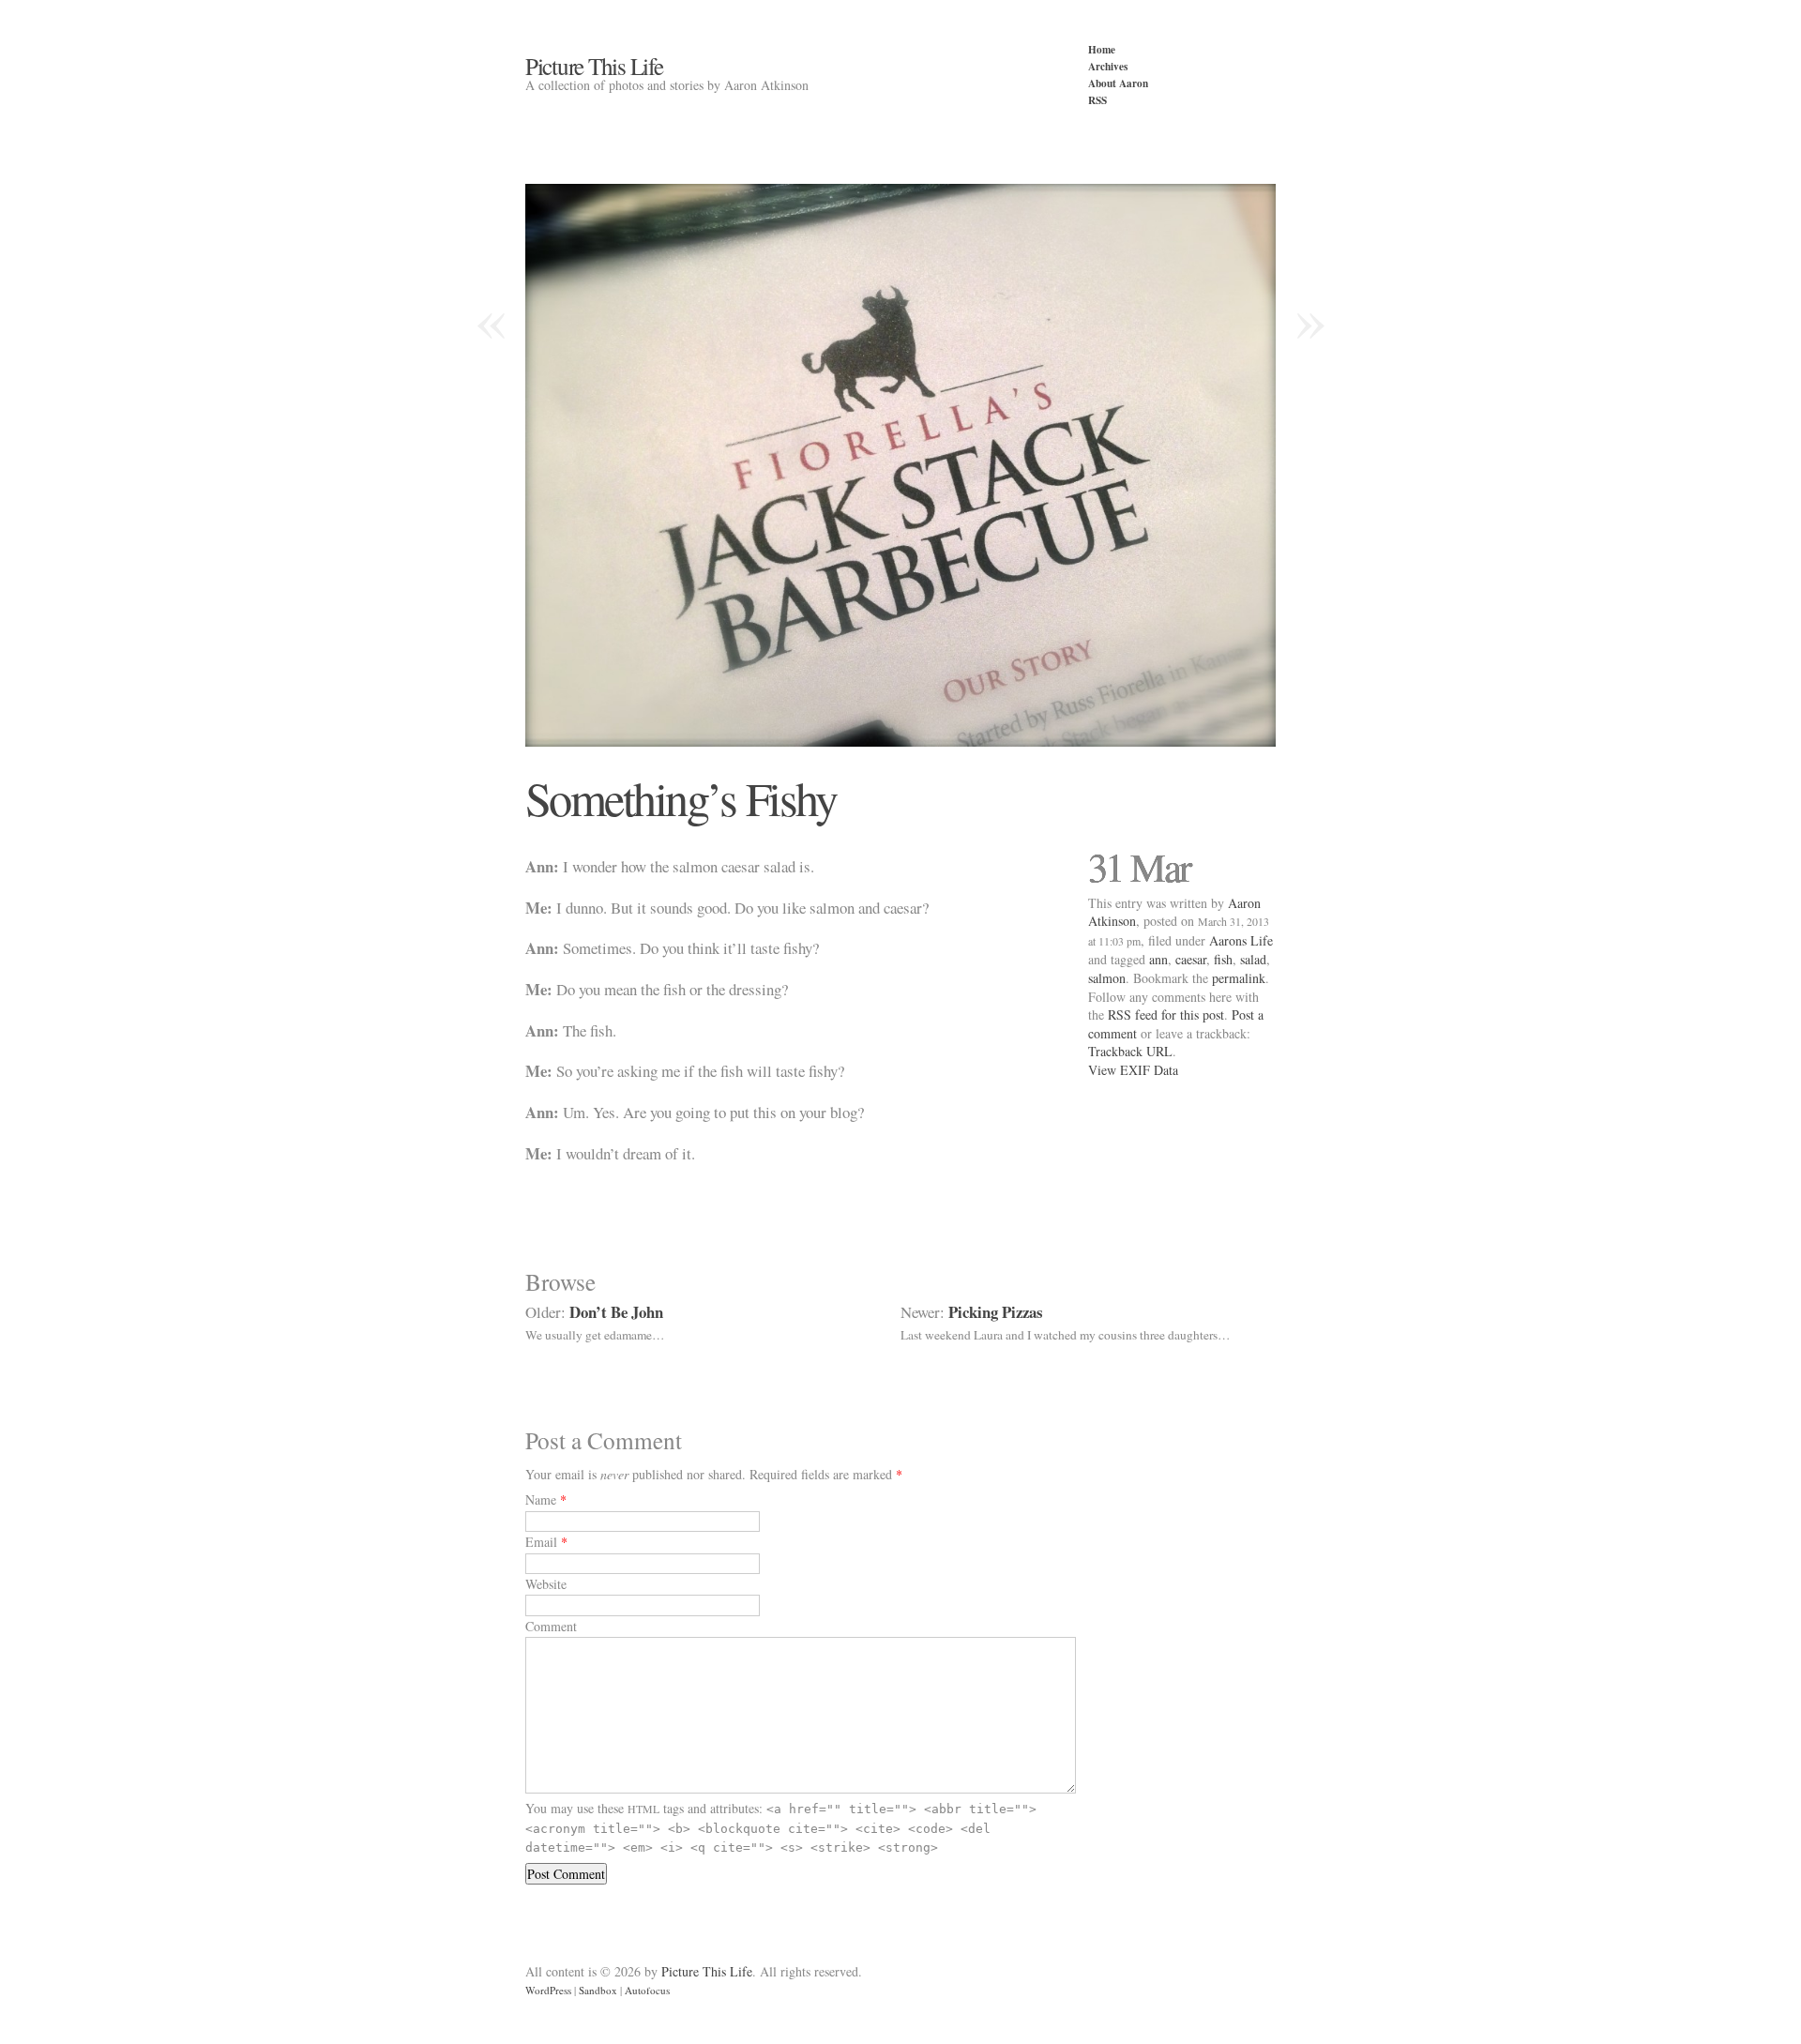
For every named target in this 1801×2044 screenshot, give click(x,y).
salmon (1107, 978)
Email (541, 1542)
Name (541, 1499)
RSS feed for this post (1166, 1014)
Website (546, 1584)
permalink (1239, 978)
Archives (1108, 66)
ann (1158, 959)
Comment (551, 1626)
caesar (1191, 959)
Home (1102, 49)
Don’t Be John (616, 1312)
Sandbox (598, 1990)
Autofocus (647, 1990)
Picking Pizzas (996, 1312)
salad (1253, 959)
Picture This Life (594, 66)
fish (1223, 959)
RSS (1097, 100)
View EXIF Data (1133, 1070)
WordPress (548, 1990)
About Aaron (1118, 83)
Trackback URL (1130, 1051)
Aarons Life (1241, 940)
